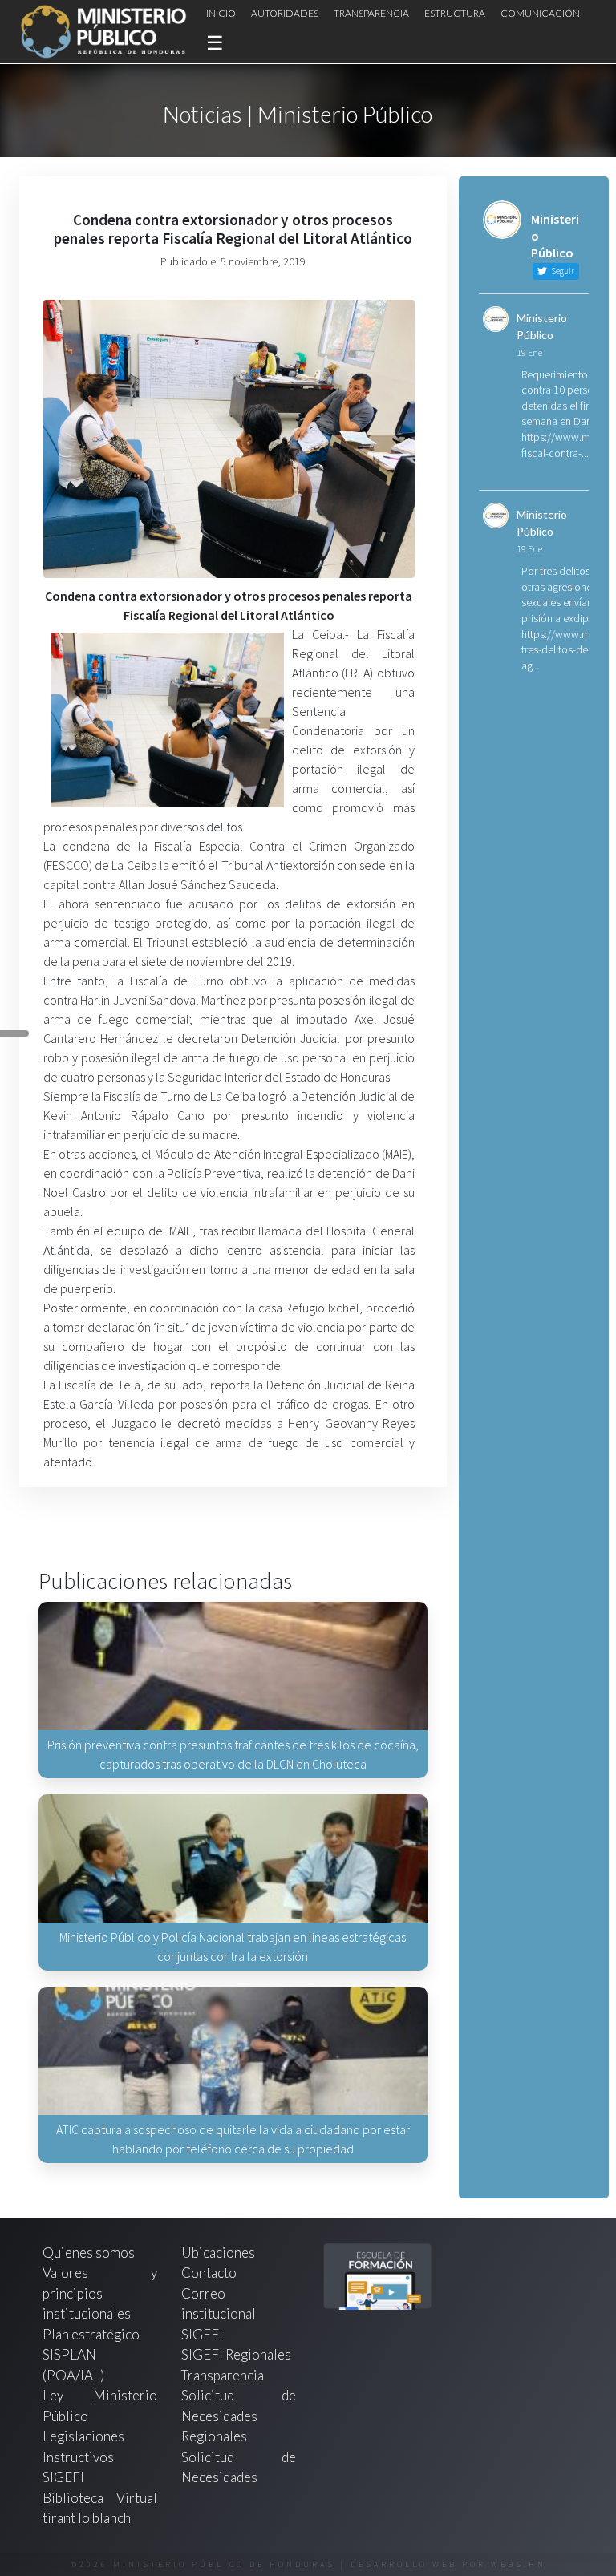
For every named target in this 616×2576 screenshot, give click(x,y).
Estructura (455, 13)
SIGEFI (202, 2334)
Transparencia (371, 13)
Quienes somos (89, 2252)
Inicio (221, 13)
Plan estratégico (92, 2334)
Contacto (209, 2273)
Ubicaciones (218, 2252)
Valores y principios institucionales (100, 2293)
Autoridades (285, 13)
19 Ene (529, 352)
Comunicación (540, 13)
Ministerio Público (542, 326)
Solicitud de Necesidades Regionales (239, 2416)
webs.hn (519, 2564)
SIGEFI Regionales (236, 2354)
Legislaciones (83, 2436)
